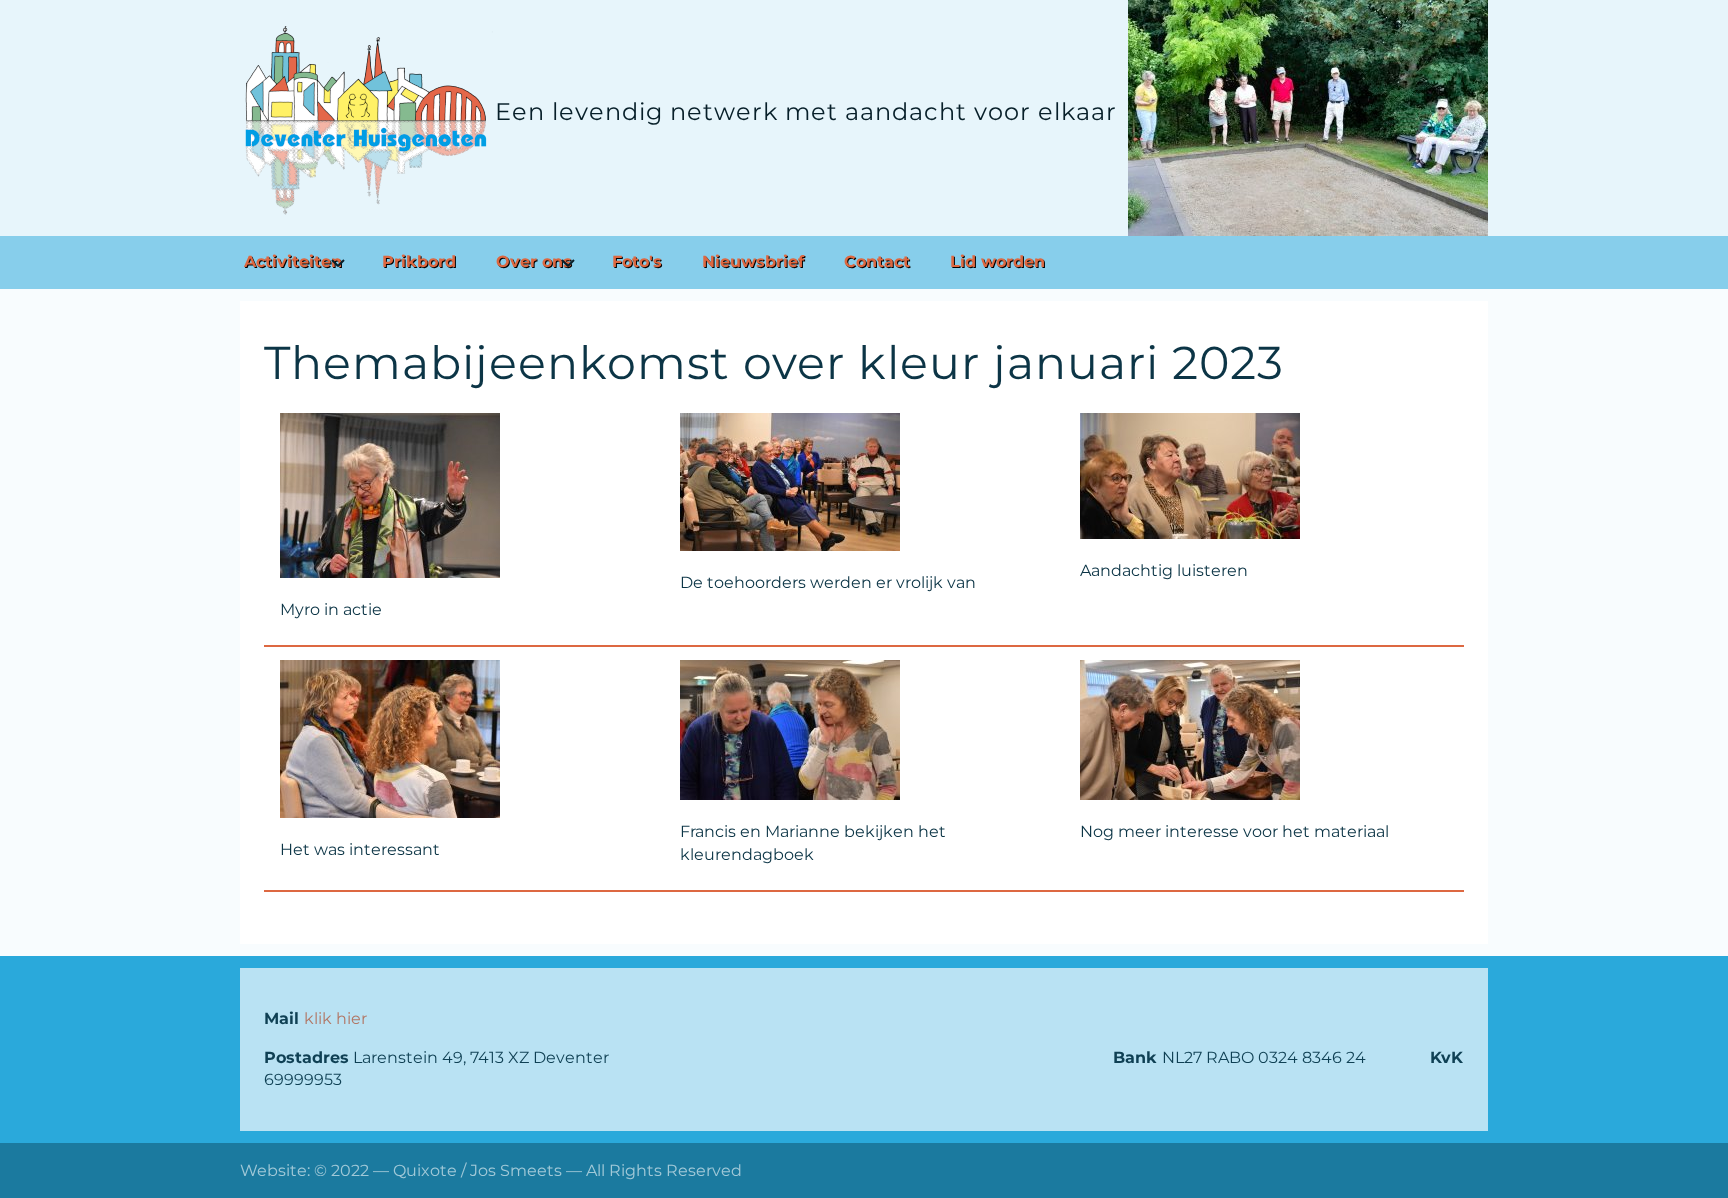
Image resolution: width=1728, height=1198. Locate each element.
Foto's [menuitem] (637, 261)
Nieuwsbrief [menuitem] (753, 261)
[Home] (367, 120)
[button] (464, 495)
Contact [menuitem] (877, 261)
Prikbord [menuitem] (419, 261)
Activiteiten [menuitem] (293, 261)
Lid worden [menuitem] (997, 261)
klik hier (335, 1018)
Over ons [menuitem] (534, 261)
